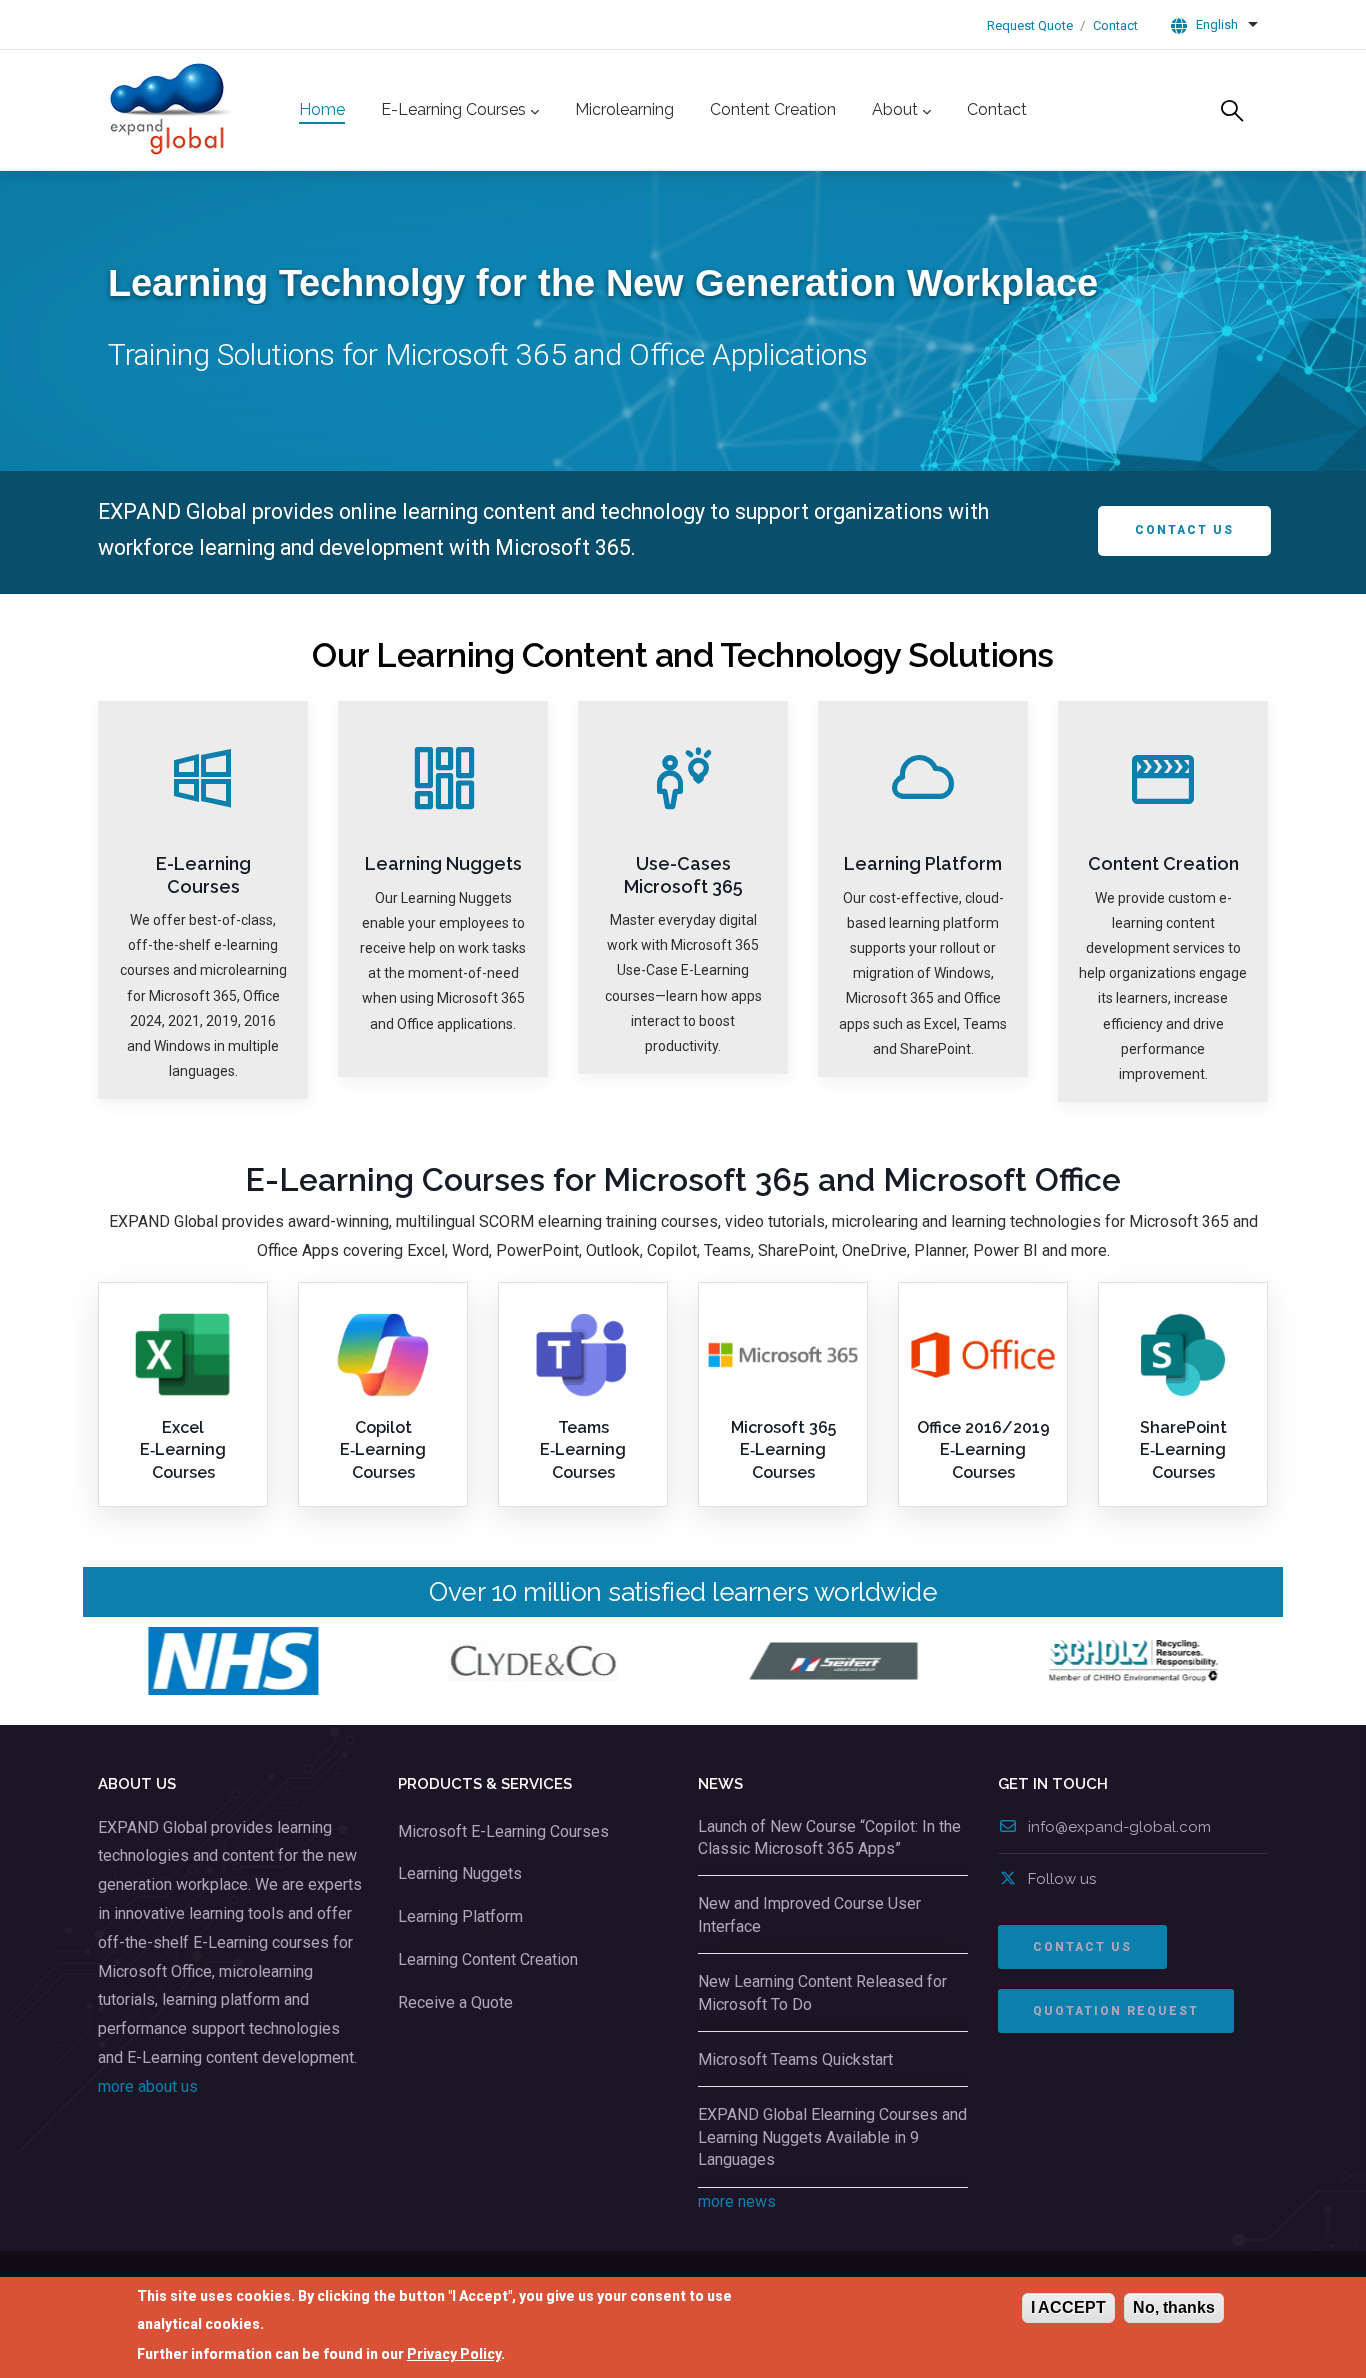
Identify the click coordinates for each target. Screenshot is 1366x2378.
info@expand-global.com (1119, 1827)
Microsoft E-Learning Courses (503, 1831)
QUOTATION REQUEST (1116, 2011)
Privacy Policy (454, 2353)
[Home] (173, 110)
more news (737, 2201)
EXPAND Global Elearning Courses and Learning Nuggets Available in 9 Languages (832, 2137)
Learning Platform (460, 1916)
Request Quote (1030, 25)
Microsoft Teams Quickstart (795, 2059)
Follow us (1062, 1879)
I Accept (1068, 2307)
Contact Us (1184, 530)
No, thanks (1174, 2307)
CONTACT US (1082, 1947)
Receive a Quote (455, 2002)
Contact (1115, 25)
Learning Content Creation (488, 1959)
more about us (148, 2086)
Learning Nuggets (460, 1873)
